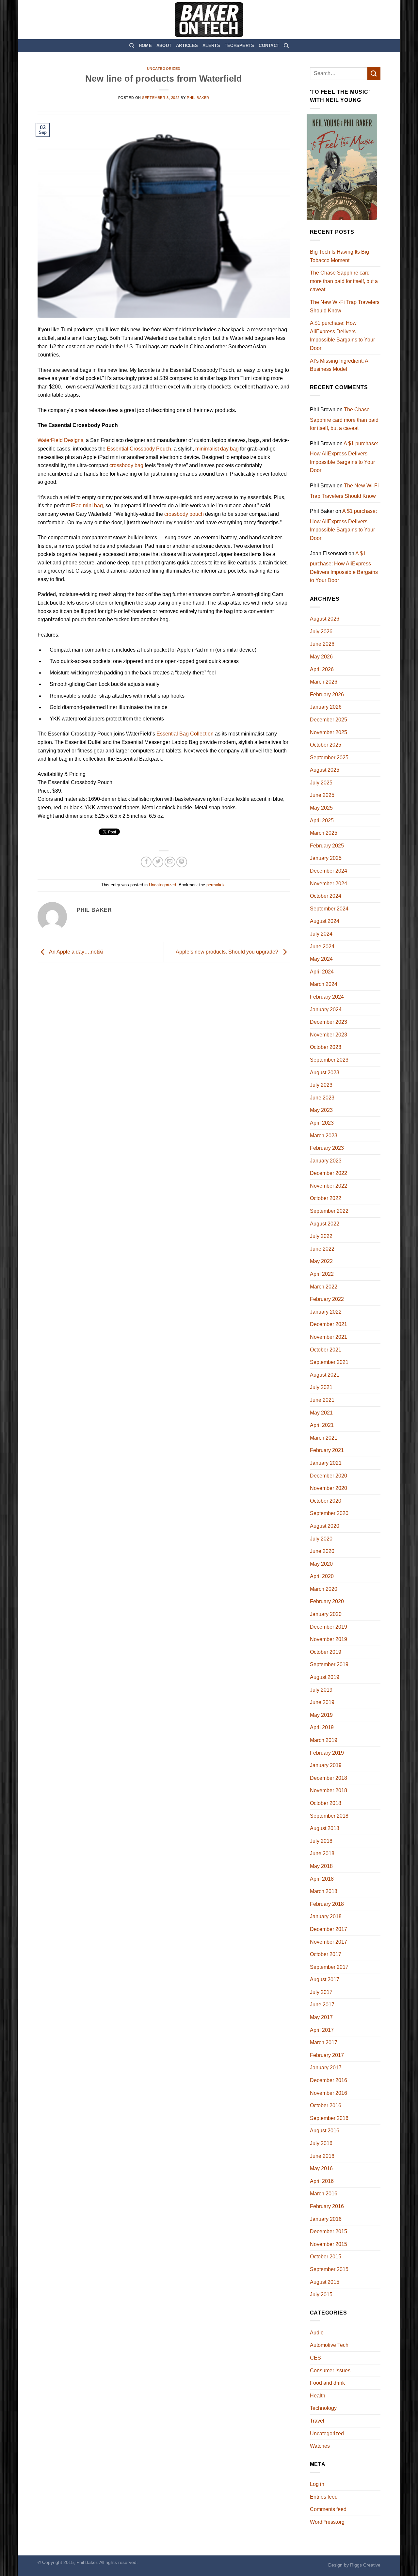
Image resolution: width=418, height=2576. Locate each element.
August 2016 (325, 2131)
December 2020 (329, 1476)
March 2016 (324, 2194)
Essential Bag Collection (185, 734)
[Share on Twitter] (158, 862)
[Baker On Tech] (209, 20)
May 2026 (321, 657)
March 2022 (324, 1287)
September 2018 (329, 1816)
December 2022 (329, 1173)
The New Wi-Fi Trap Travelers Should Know (345, 306)
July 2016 (321, 2143)
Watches (320, 2446)
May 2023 (321, 1110)
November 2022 (329, 1186)
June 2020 (322, 1551)
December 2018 (329, 1778)
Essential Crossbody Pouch (139, 449)
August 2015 (325, 2282)
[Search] (132, 46)
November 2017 (329, 1942)
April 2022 (322, 1274)
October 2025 (326, 745)
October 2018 (326, 1803)
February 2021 (327, 1450)
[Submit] (374, 73)
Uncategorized (164, 69)
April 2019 (322, 1727)
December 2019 (329, 1627)
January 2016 (326, 2219)
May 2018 (321, 1866)
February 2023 (327, 1148)
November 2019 (329, 1639)
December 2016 (329, 2080)
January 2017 (326, 2068)
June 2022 (322, 1249)
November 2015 (329, 2244)
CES (315, 2358)
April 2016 (322, 2181)
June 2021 (322, 1400)
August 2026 (325, 619)
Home (145, 46)
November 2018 (329, 1790)
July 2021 (321, 1387)
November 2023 (329, 1035)
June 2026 (322, 644)
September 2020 (329, 1513)
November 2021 (329, 1337)
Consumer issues (330, 2371)
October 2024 (326, 896)
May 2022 (321, 1261)
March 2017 (324, 2042)
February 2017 (327, 2055)
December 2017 (329, 1929)
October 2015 (326, 2257)
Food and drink (327, 2383)
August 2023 (325, 1073)
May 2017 (321, 2017)
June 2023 (322, 1098)
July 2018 (321, 1841)
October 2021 (326, 1350)
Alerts (211, 46)
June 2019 (322, 1702)
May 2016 (321, 2168)
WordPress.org (327, 2522)
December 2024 (329, 871)
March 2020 (324, 1589)
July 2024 (321, 934)
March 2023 (324, 1136)
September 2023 (329, 1060)
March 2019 (324, 1740)
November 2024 (329, 884)
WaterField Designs (60, 440)
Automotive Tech (329, 2345)
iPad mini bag (87, 506)
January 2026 (326, 707)
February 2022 (327, 1299)
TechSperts (240, 46)
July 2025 (321, 783)
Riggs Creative (365, 2565)
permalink (216, 885)
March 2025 (324, 833)
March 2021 (324, 1438)
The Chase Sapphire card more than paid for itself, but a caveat (344, 281)
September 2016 (329, 2118)
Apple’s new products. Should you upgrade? (228, 952)
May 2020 (321, 1564)
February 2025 (327, 846)
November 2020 (329, 1488)
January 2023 (326, 1161)
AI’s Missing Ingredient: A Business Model (339, 365)
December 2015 (329, 2231)
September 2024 (329, 909)
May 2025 (321, 808)
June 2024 (322, 947)
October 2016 (326, 2105)
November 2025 (329, 732)
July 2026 (321, 632)
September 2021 (329, 1362)
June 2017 (322, 2005)
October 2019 (326, 1652)
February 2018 (327, 1904)
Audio (317, 2333)
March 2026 (324, 682)
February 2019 (327, 1753)
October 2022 (326, 1198)
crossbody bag (126, 465)
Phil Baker (198, 98)
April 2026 (322, 669)
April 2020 (322, 1576)
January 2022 (326, 1312)
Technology (323, 2408)
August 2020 (325, 1526)
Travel (317, 2421)
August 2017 (325, 1979)
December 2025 (329, 720)
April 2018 (322, 1879)
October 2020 (326, 1501)
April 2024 (322, 972)
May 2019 (321, 1715)
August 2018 (325, 1828)
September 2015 (329, 2269)
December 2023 (329, 1022)
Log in (317, 2484)
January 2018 (326, 1916)
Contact (269, 46)
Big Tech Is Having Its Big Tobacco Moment (339, 256)
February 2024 (327, 997)
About (164, 46)
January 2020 (326, 1614)
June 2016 (322, 2156)
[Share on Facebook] (146, 862)
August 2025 (325, 770)
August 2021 (325, 1375)
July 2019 (321, 1690)
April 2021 (322, 1425)
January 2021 (326, 1463)
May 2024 (321, 959)
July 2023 (321, 1085)
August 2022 (325, 1224)
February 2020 (327, 1601)
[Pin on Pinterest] (182, 862)
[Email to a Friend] (170, 862)
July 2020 (321, 1539)
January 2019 (326, 1765)
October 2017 (326, 1954)
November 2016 (329, 2093)
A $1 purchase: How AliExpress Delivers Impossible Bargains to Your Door (342, 336)
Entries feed (324, 2497)
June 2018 (322, 1853)
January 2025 (326, 858)
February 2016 (327, 2206)
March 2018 (324, 1891)
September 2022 (329, 1211)
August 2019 (325, 1677)
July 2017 (321, 1992)
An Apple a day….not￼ (76, 952)
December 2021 (329, 1324)
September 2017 (329, 1967)
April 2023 (322, 1123)
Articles (187, 46)
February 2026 (327, 695)
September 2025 (329, 758)
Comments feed (328, 2509)
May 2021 (321, 1413)
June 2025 (322, 795)
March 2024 (324, 984)
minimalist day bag (217, 449)
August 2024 (325, 921)
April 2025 (322, 821)
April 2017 (322, 2030)
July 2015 (321, 2294)
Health (318, 2396)
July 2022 (321, 1236)
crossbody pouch (184, 514)
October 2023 (326, 1047)
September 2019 (329, 1664)
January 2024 (326, 1010)
